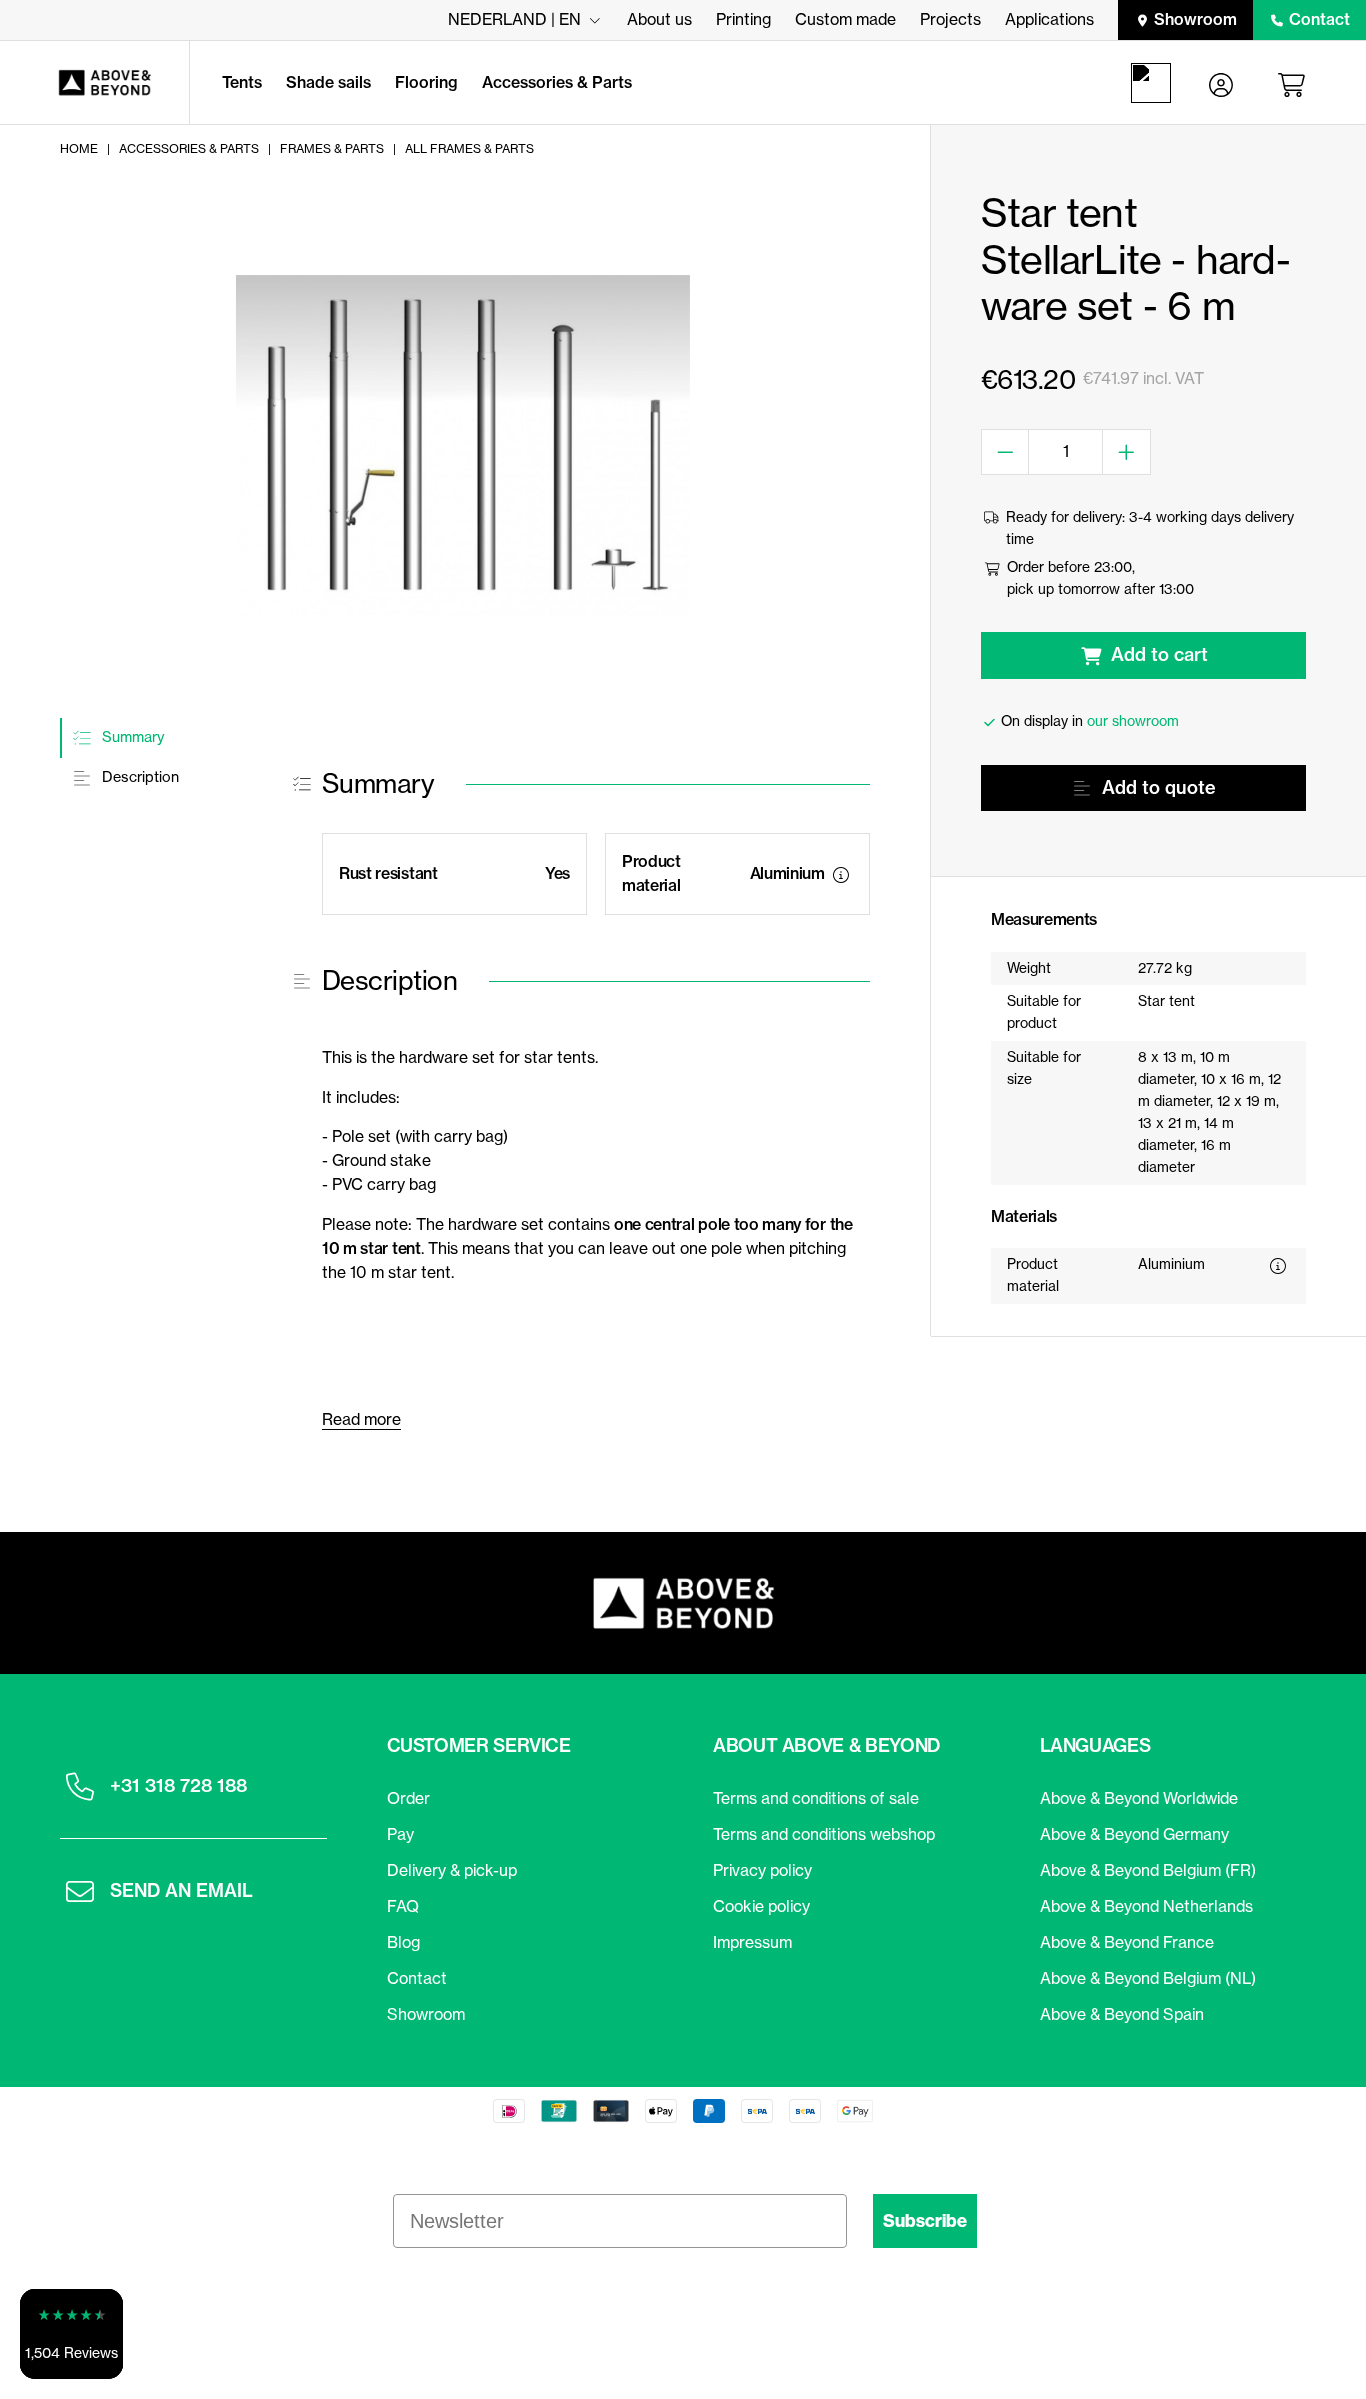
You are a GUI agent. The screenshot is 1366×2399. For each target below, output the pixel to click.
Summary (131, 737)
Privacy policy (762, 1870)
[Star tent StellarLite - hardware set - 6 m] (463, 445)
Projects (950, 19)
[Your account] (1221, 83)
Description (138, 778)
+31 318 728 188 (178, 1785)
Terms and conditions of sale (816, 1798)
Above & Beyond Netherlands (1146, 1906)
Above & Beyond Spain (1122, 2014)
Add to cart (1159, 654)
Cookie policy (761, 1906)
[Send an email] (80, 1891)
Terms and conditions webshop (824, 1834)
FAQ (403, 1906)
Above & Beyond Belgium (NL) (1148, 1978)
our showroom (1133, 721)
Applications (1049, 19)
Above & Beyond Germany (1134, 1834)
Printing (743, 19)
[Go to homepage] (94, 83)
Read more (361, 1419)
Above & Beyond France (1127, 1942)
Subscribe (925, 2221)
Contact (1319, 19)
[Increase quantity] (1127, 452)
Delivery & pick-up (452, 1870)
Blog (403, 1942)
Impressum (752, 1942)
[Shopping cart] (1295, 83)
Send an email (181, 1890)
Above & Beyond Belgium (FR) (1148, 1870)
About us (659, 19)
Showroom (1195, 19)
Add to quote (1159, 787)
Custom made (845, 19)
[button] (71, 2334)
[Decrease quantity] (1005, 452)
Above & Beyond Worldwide (1139, 1798)
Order (408, 1798)
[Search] (1155, 83)
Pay (400, 1834)
